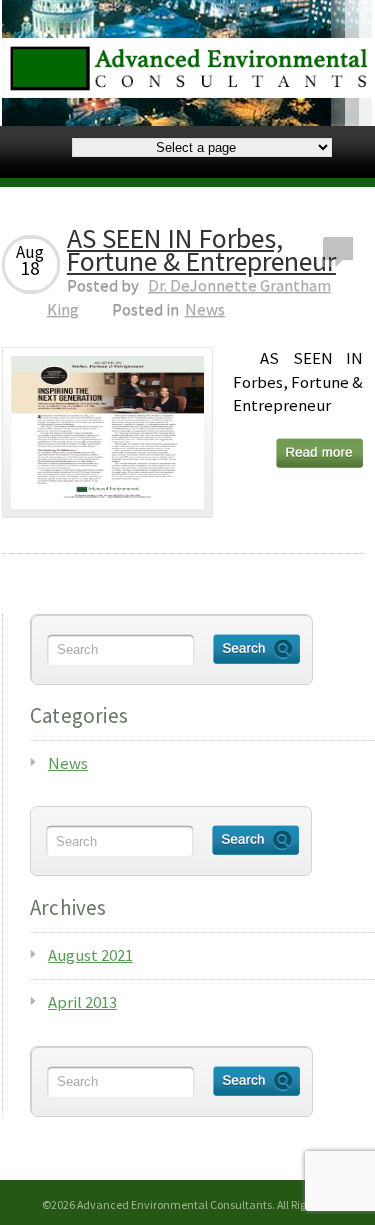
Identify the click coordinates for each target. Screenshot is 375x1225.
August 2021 (90, 955)
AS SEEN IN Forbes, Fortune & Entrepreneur (201, 250)
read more (319, 453)
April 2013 (82, 1002)
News (205, 309)
